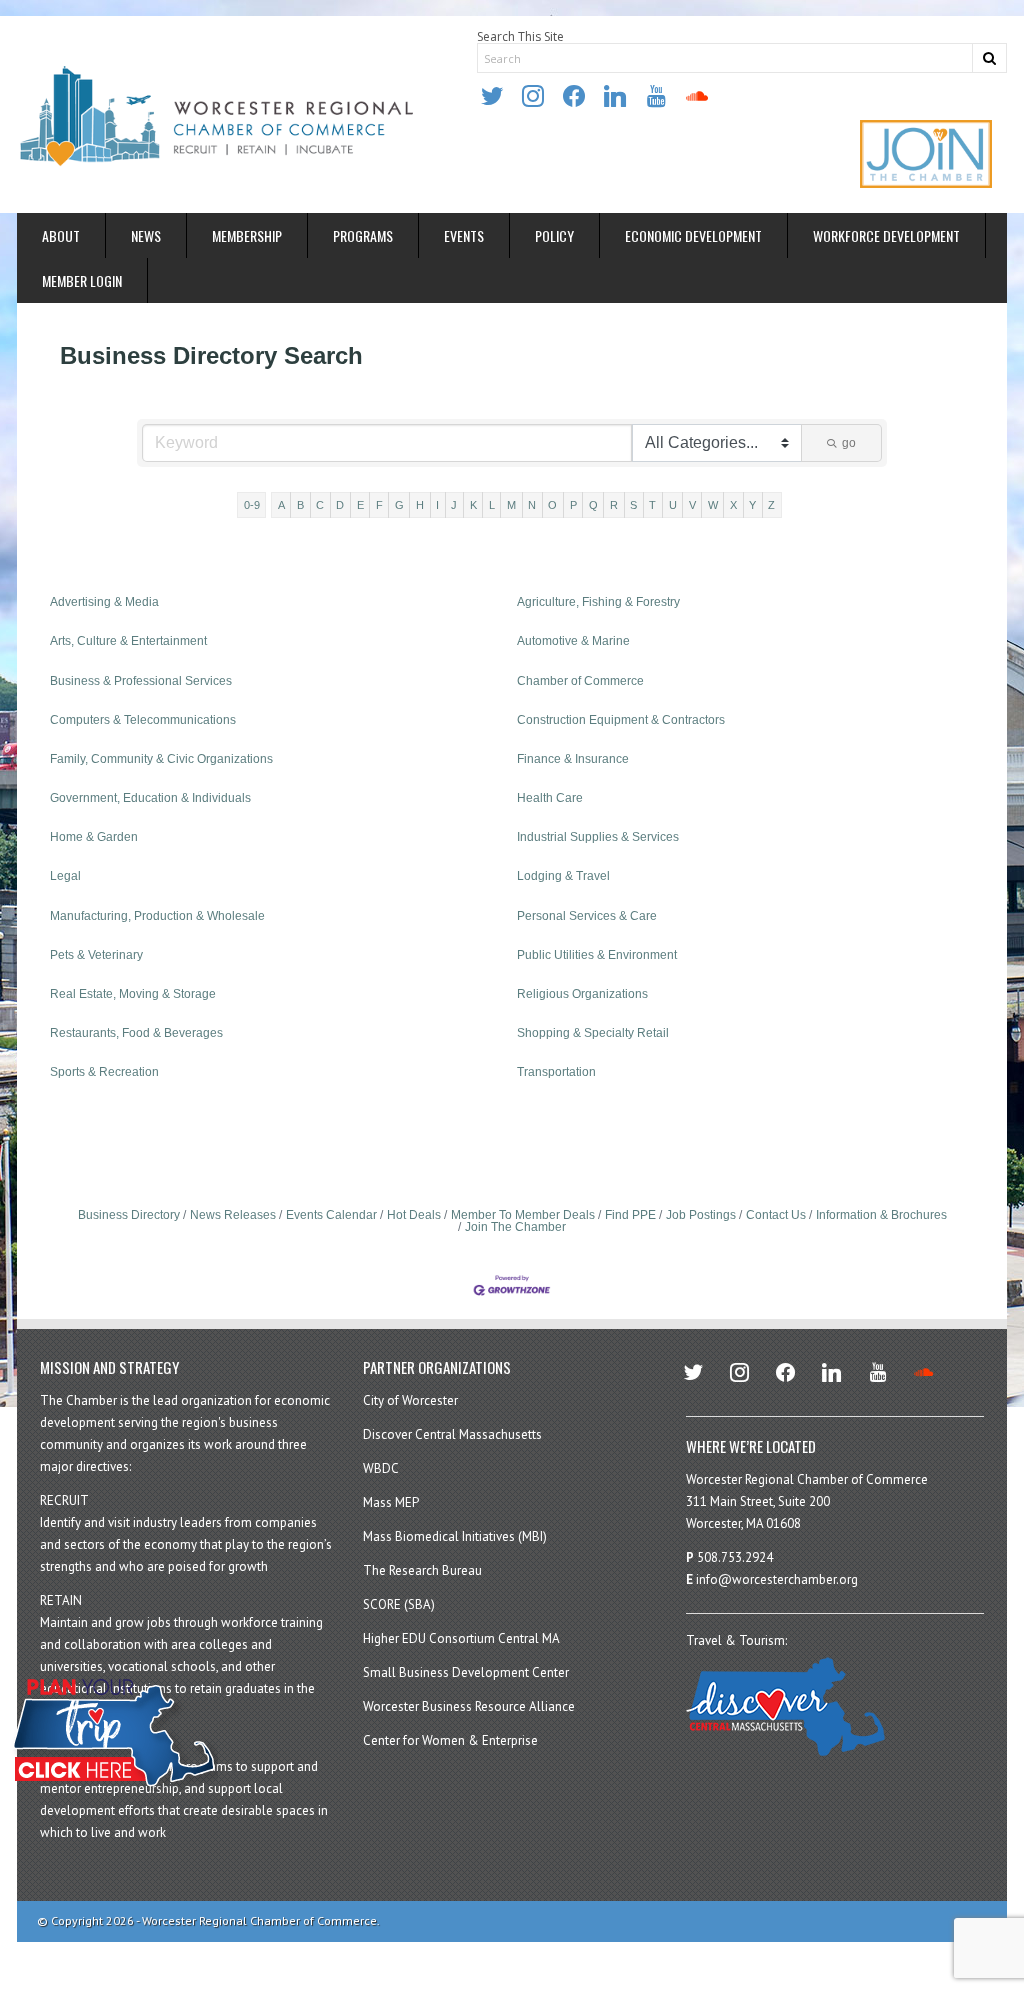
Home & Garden (94, 837)
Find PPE (630, 1215)
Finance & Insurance (573, 759)
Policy (554, 235)
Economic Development (693, 235)
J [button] (454, 505)
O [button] (552, 505)
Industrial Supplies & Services (598, 837)
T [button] (652, 505)
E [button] (360, 505)
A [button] (281, 505)
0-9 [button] (252, 505)
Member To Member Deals (523, 1215)
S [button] (633, 505)
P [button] (573, 505)
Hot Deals (414, 1215)
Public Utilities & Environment (597, 955)
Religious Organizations (582, 994)
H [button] (420, 505)
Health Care (550, 798)
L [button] (492, 505)
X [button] (733, 505)
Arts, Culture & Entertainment (128, 641)
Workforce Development (886, 235)
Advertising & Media (104, 602)
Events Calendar (331, 1215)
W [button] (713, 505)
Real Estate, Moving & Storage (133, 994)
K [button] (473, 505)
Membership (247, 235)
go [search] (849, 443)
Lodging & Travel (563, 876)
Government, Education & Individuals (150, 798)
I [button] (437, 505)
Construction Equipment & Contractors (621, 720)
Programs (363, 235)
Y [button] (752, 505)
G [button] (399, 505)
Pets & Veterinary (96, 955)
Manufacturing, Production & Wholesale (157, 916)
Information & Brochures (881, 1215)
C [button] (320, 505)
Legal (65, 876)
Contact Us (776, 1215)
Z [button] (771, 505)
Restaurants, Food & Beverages (136, 1033)
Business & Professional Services (141, 681)
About (61, 235)
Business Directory (129, 1215)
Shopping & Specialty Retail (593, 1033)
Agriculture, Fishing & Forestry (598, 602)
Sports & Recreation (104, 1072)
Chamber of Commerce (580, 681)
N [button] (532, 505)
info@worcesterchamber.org (777, 1579)
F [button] (379, 505)
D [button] (340, 505)
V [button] (692, 505)
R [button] (614, 505)
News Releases (233, 1215)
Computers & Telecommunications (143, 720)
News (146, 235)
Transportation (556, 1072)
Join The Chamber (515, 1227)
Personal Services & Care (587, 916)
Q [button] (593, 505)
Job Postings (701, 1215)
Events (464, 235)
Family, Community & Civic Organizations (161, 759)
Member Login (82, 280)
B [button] (300, 505)
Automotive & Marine (573, 641)
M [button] (511, 505)
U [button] (673, 505)
